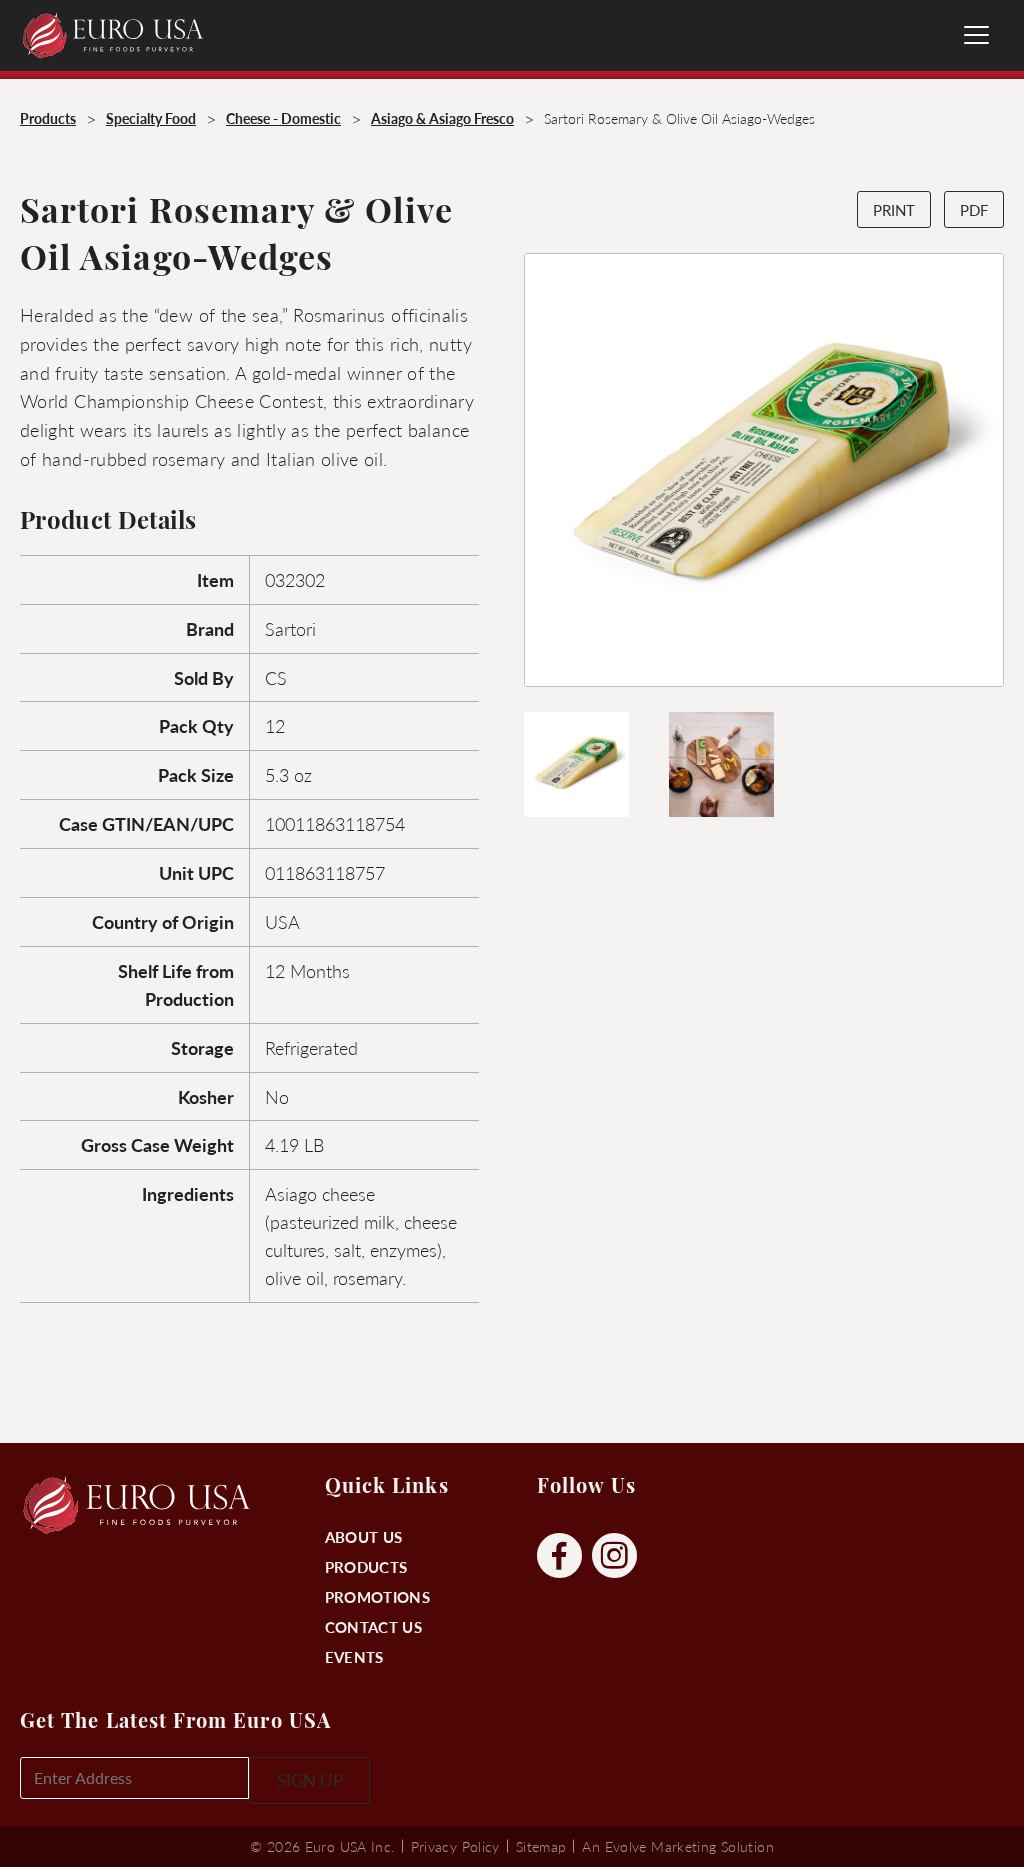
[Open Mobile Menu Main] (976, 35)
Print (894, 209)
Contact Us (373, 1626)
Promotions (377, 1596)
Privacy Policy (455, 1846)
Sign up (310, 1780)
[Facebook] (559, 1556)
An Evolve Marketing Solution (677, 1846)
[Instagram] (614, 1556)
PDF (974, 209)
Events (354, 1656)
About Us (363, 1536)
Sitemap (541, 1846)
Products (366, 1566)
